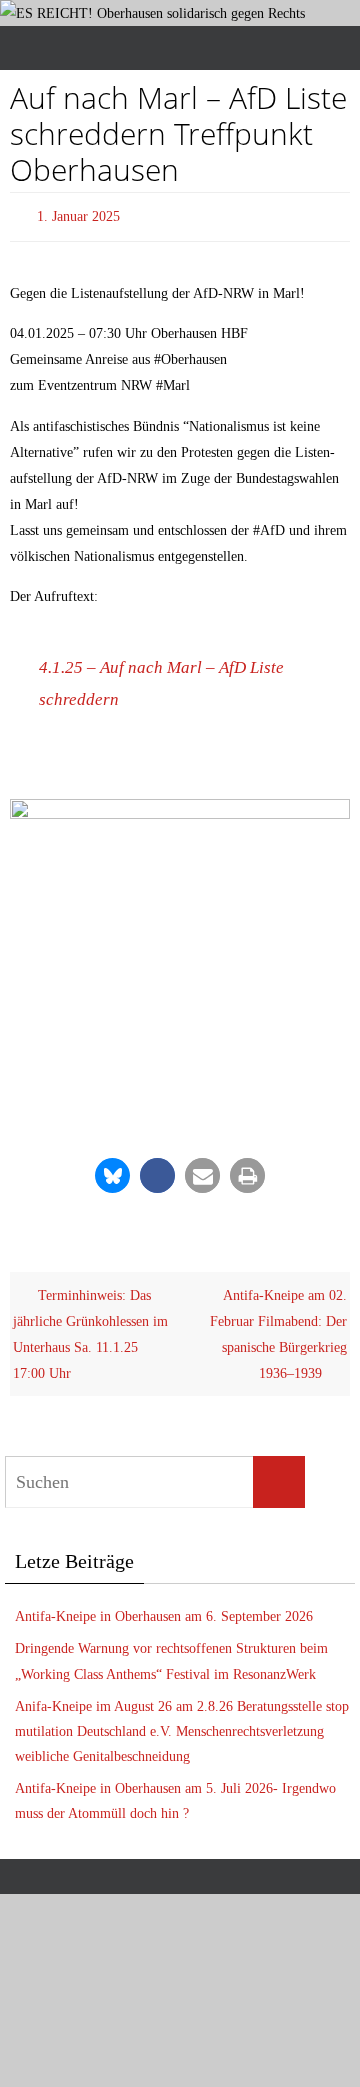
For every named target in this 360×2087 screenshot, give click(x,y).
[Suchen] (279, 1478)
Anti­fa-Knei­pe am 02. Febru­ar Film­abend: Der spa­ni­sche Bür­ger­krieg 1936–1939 (278, 1330)
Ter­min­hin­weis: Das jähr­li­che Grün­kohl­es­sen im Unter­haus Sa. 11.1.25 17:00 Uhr (90, 1330)
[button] (112, 1171)
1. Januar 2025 (78, 214)
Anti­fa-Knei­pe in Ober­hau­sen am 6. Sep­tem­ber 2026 (164, 1612)
